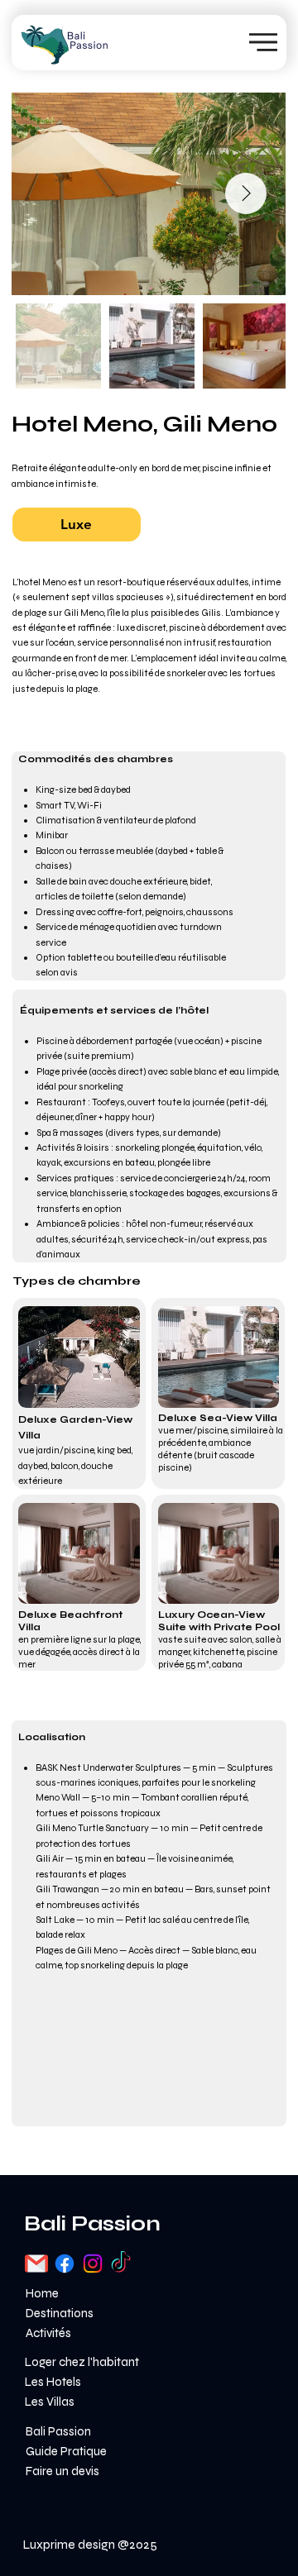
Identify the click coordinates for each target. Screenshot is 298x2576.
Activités (48, 2333)
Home (42, 2293)
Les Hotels (53, 2382)
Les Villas (50, 2402)
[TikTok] (121, 2264)
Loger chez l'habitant (82, 2362)
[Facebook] (65, 2264)
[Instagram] (93, 2264)
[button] (77, 525)
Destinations (60, 2313)
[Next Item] (246, 193)
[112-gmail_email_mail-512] (36, 2264)
